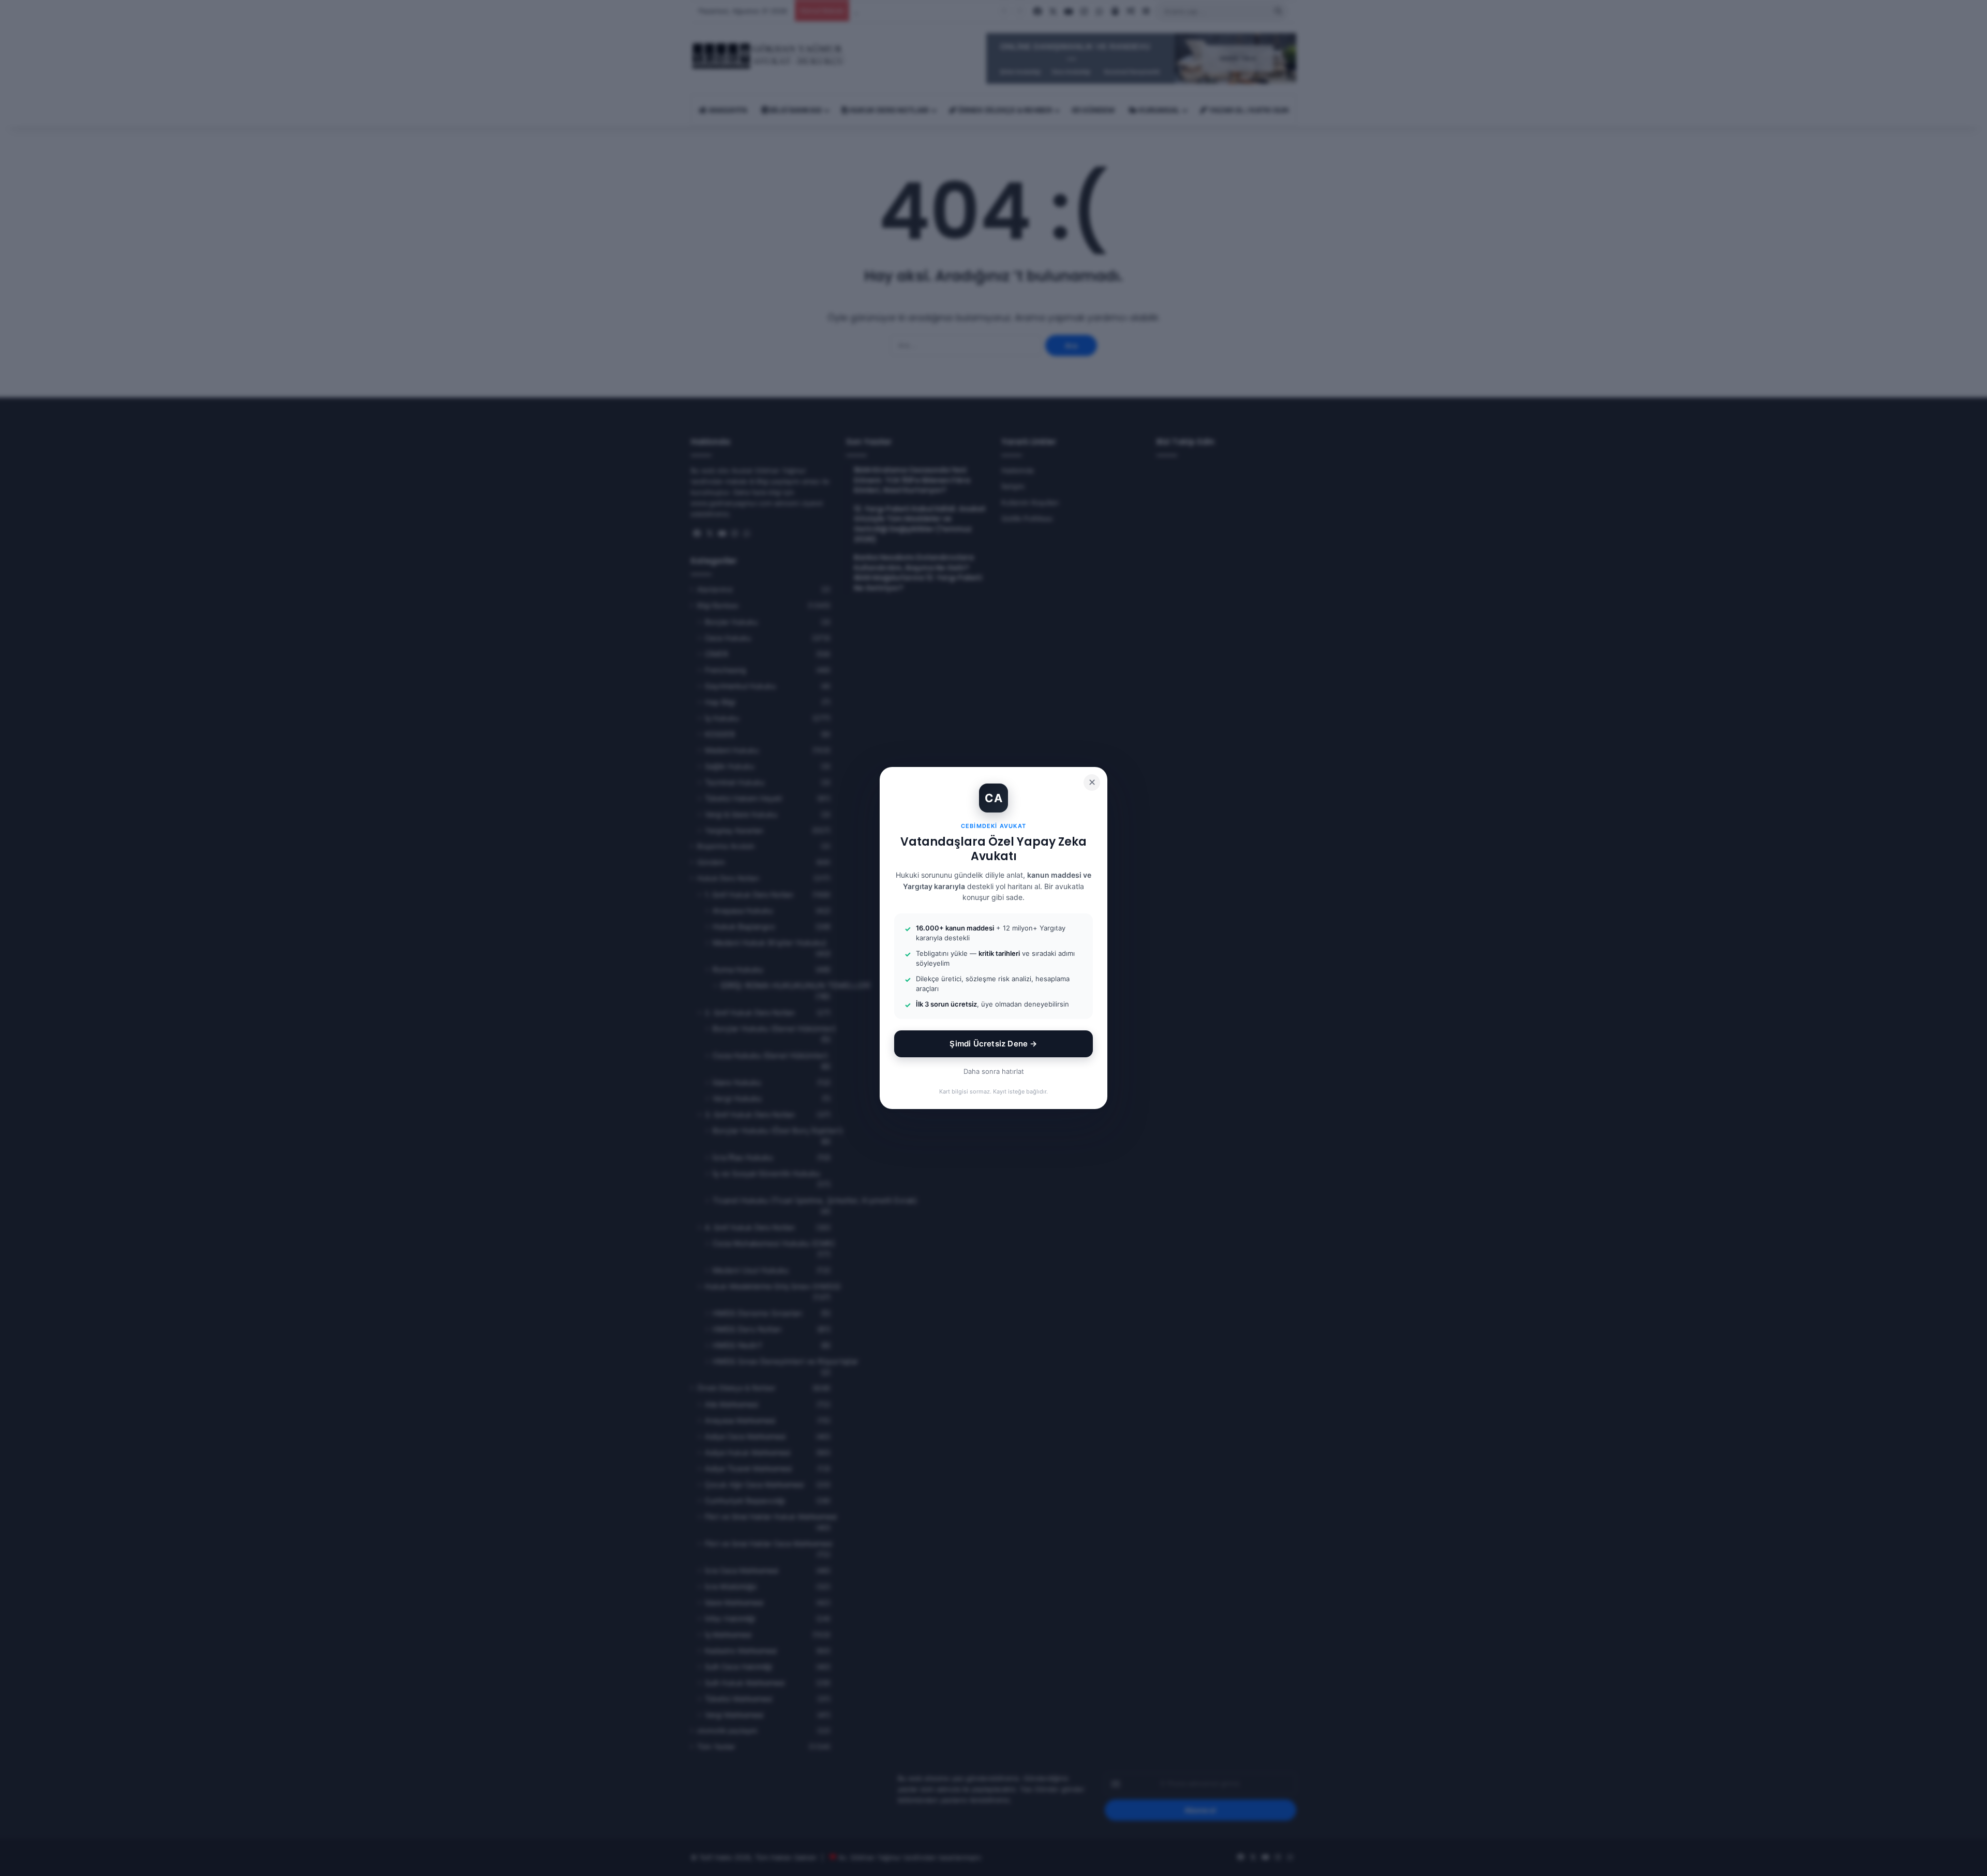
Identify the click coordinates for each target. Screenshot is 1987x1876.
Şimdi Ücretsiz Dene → (993, 1044)
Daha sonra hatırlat (994, 1071)
